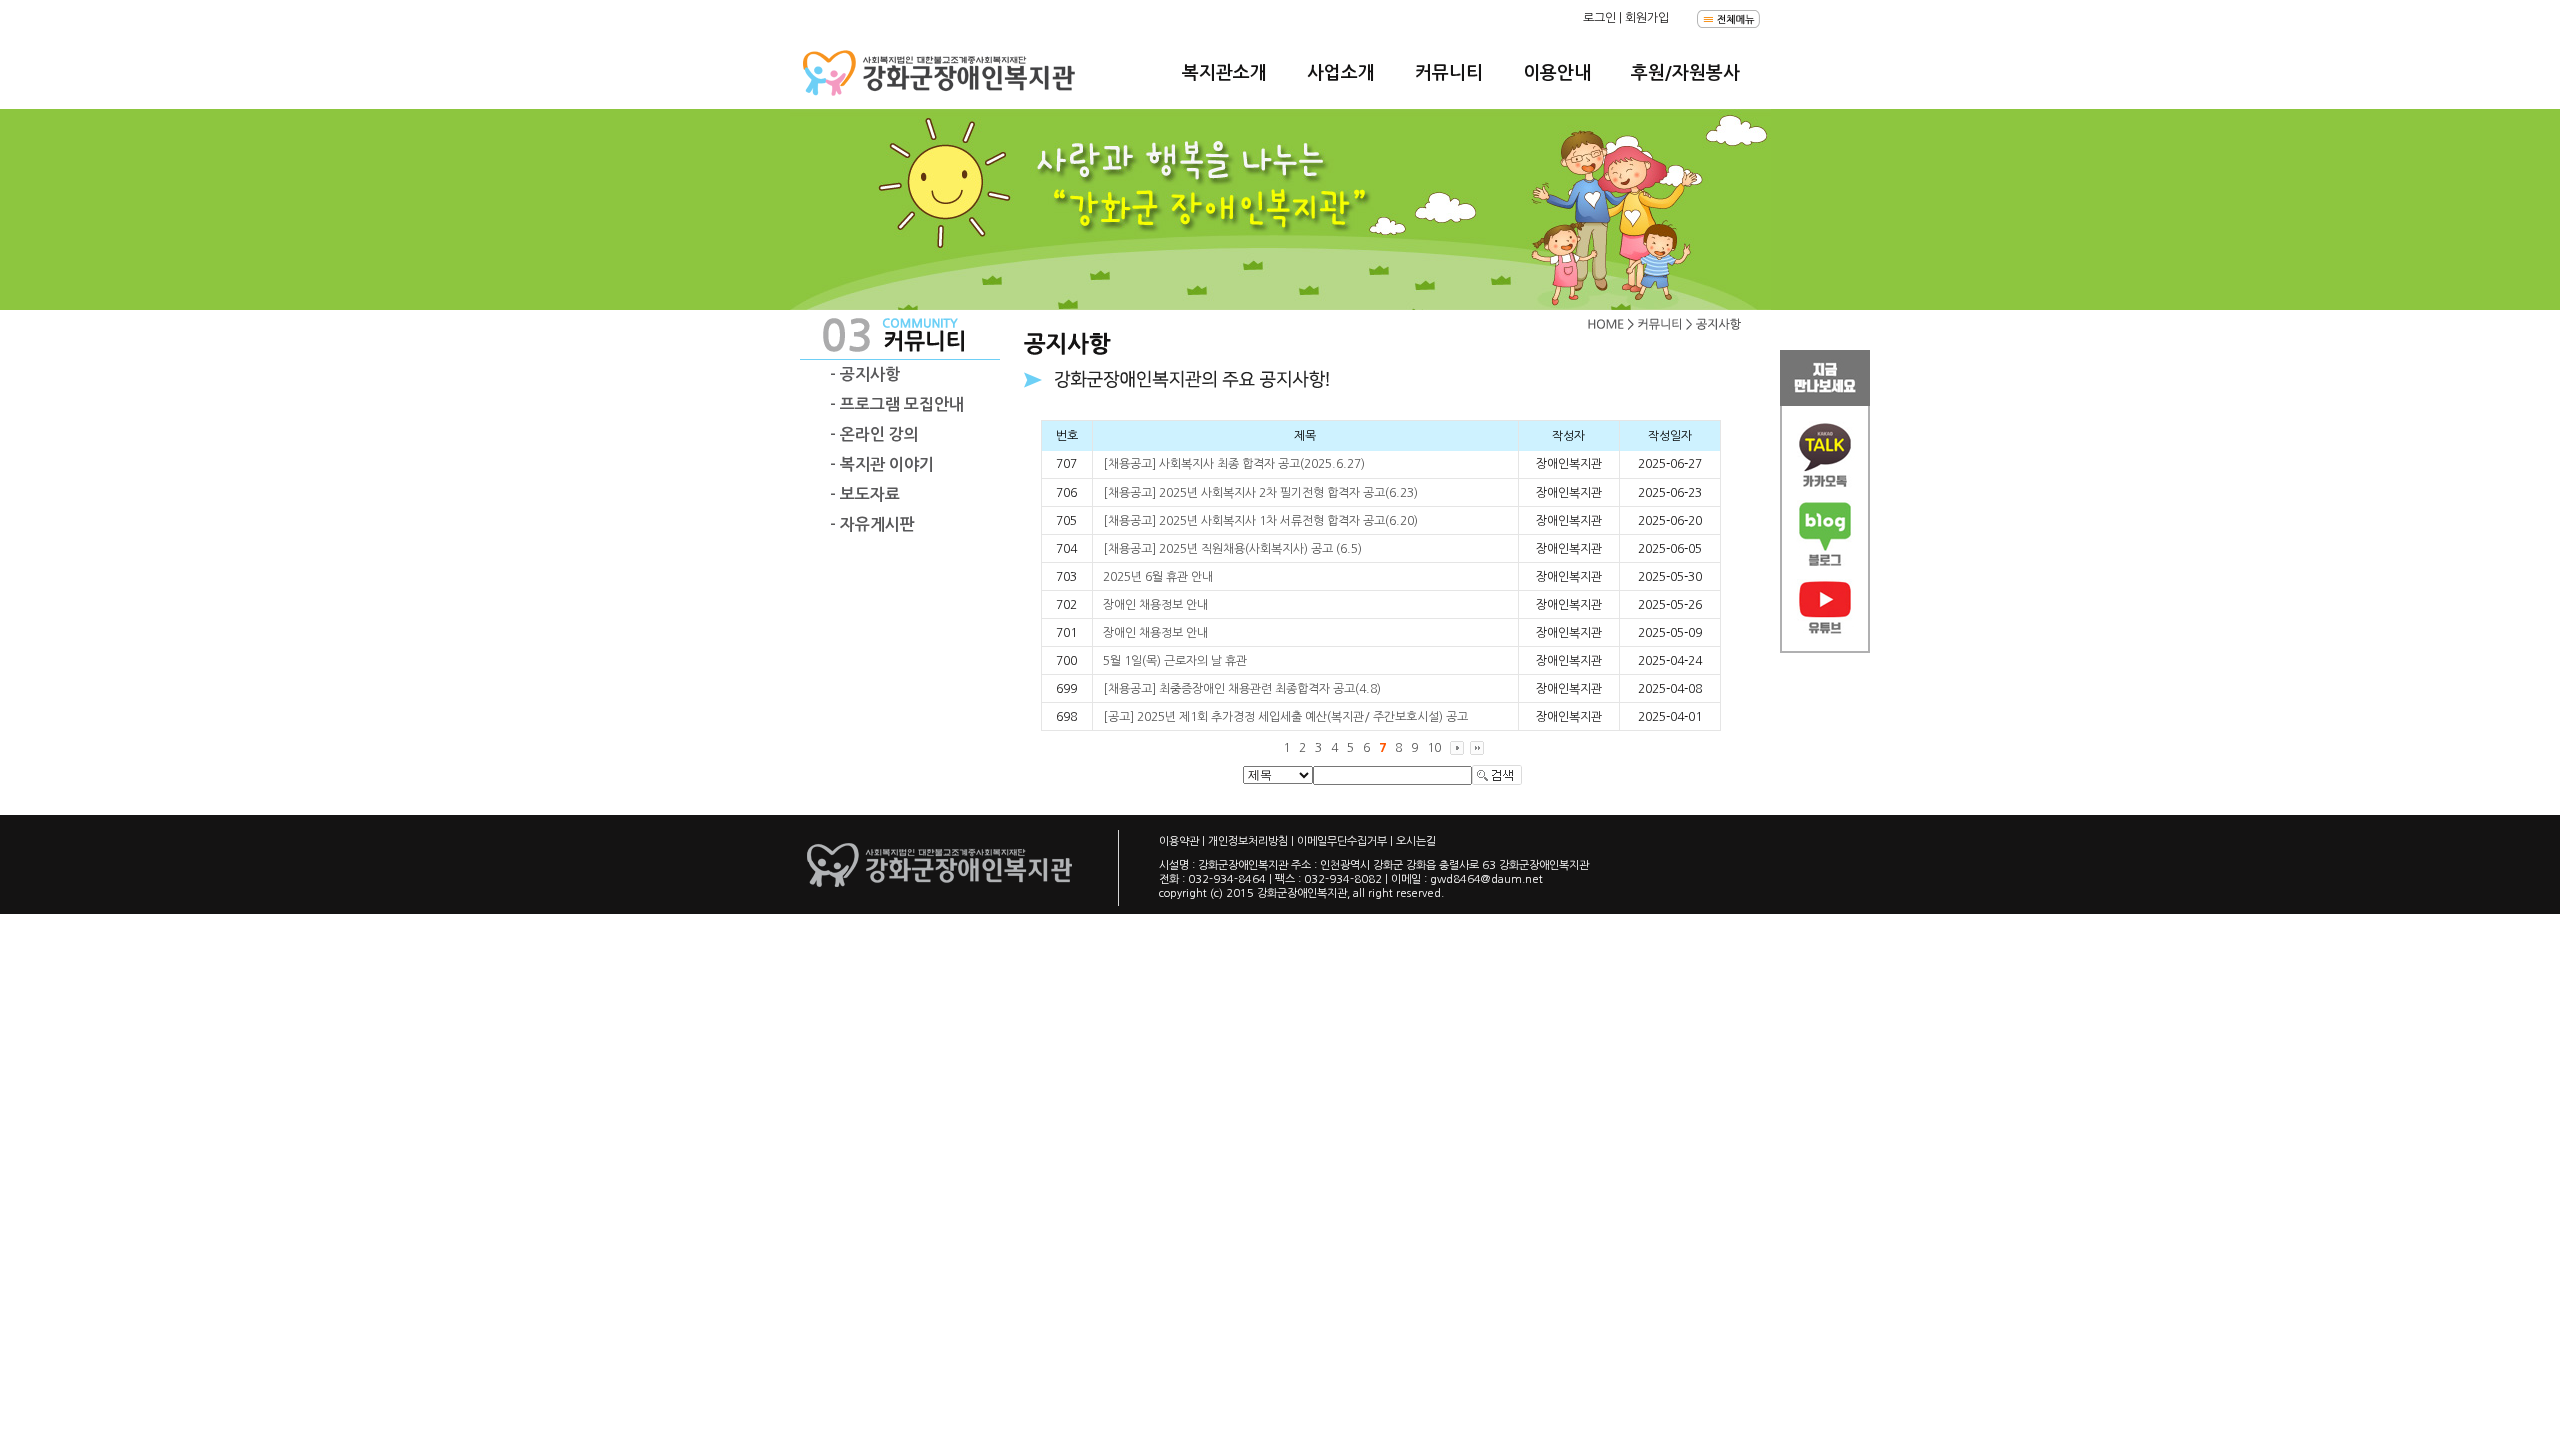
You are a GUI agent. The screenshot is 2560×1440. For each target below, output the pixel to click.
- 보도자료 (865, 494)
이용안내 (1557, 73)
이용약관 (1179, 841)
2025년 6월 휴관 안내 (1158, 577)
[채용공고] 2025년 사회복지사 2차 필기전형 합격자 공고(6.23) (1260, 493)
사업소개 (1341, 73)
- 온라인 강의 (874, 434)
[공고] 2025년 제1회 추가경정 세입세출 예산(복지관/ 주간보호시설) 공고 (1285, 717)
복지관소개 (1224, 73)
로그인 (1599, 18)
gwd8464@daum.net (1486, 879)
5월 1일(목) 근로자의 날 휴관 (1175, 661)
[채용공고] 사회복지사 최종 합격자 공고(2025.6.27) (1234, 464)
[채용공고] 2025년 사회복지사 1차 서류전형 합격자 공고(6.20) (1260, 521)
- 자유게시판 (872, 524)
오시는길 (1416, 841)
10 (1434, 748)
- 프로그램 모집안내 (897, 404)
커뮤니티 (1449, 73)
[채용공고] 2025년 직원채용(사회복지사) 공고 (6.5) (1232, 549)
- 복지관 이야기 (882, 464)
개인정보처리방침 (1248, 841)
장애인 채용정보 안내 (1155, 605)
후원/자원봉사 (1685, 73)
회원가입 (1647, 18)
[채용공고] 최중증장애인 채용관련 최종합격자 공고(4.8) (1242, 689)
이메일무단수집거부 (1342, 841)
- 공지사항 (865, 374)
